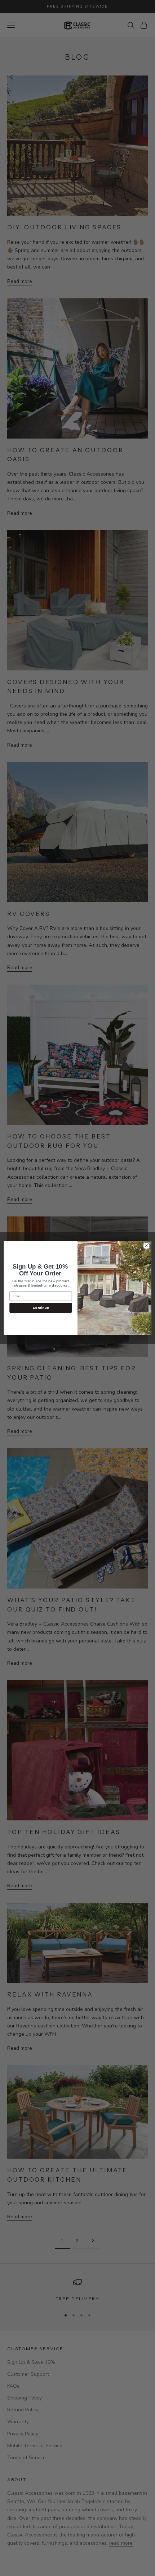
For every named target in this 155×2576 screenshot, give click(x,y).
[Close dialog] (146, 1246)
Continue (41, 1308)
